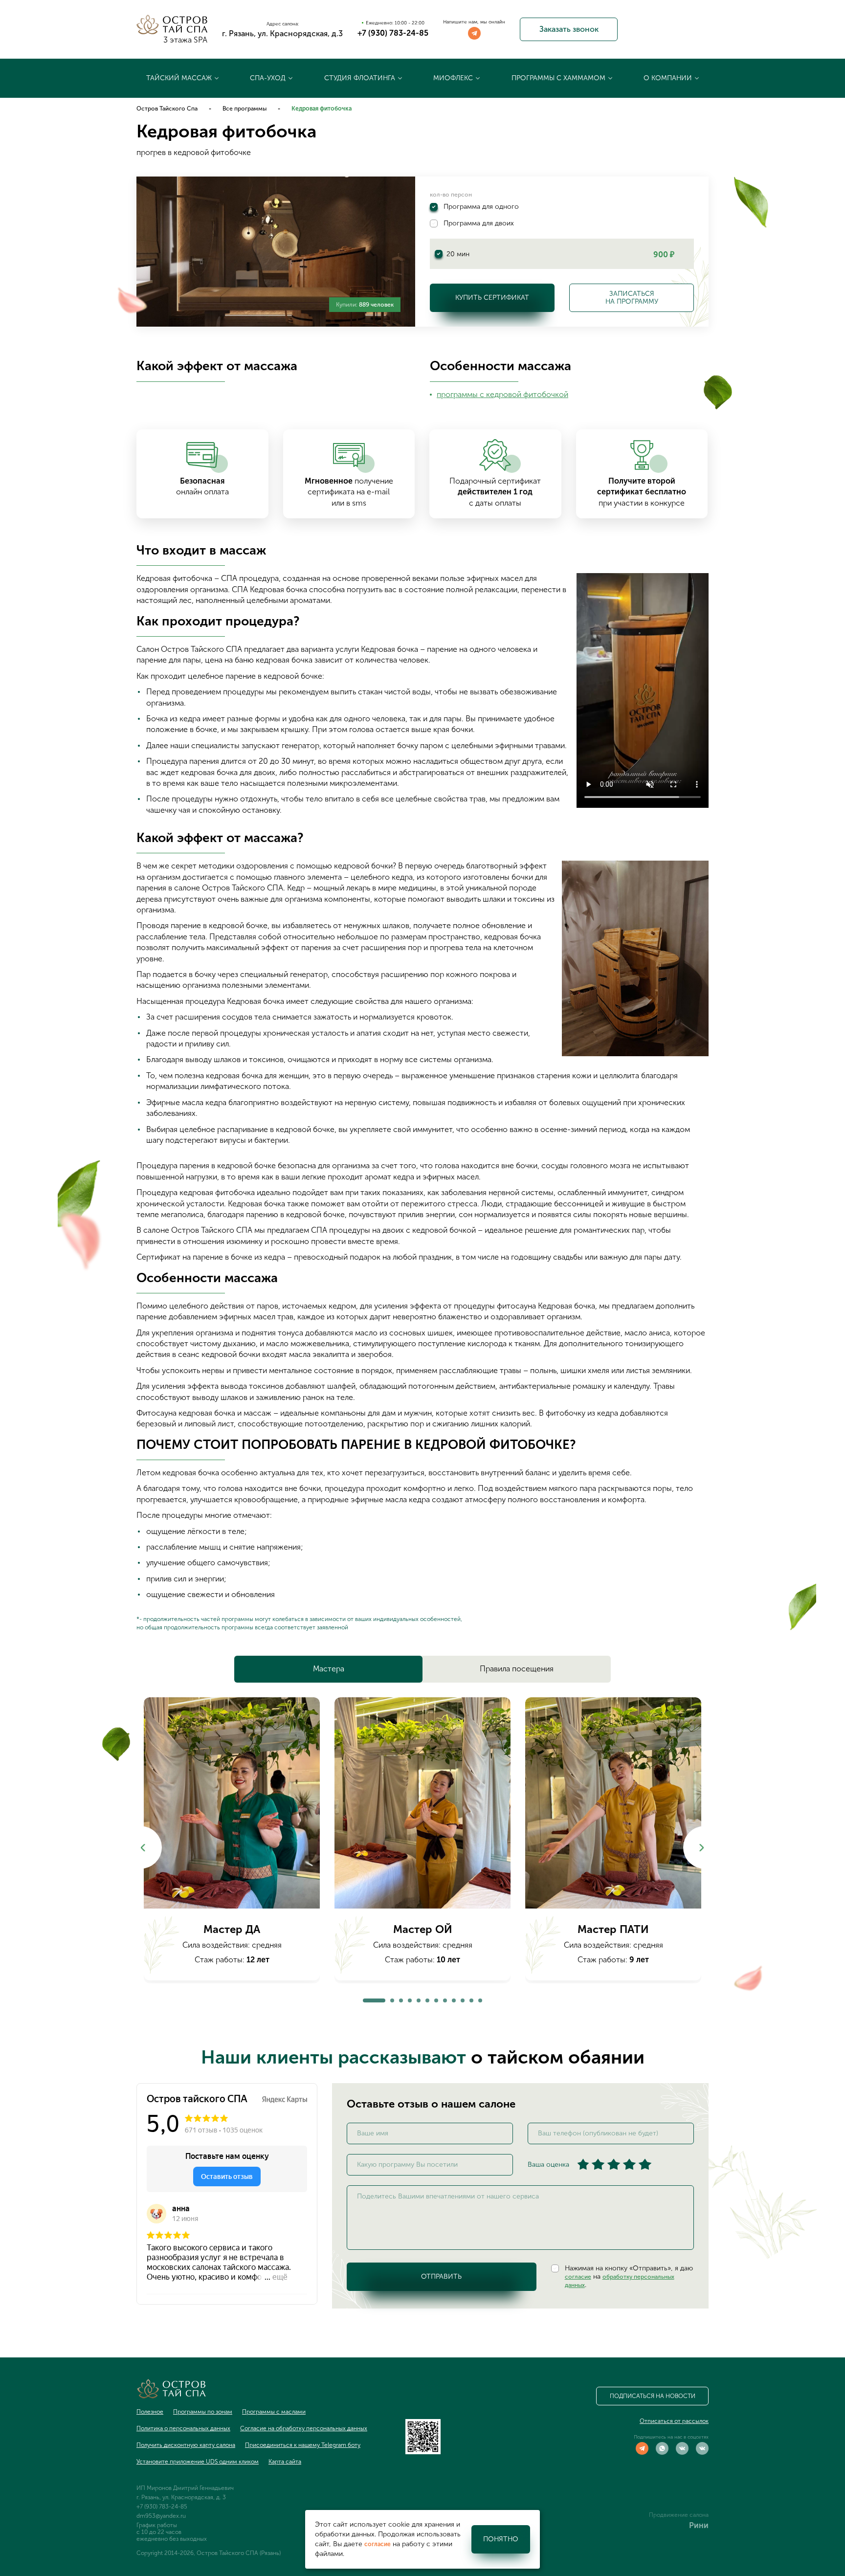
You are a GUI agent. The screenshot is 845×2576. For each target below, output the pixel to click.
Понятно (501, 2539)
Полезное (150, 2412)
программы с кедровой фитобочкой (502, 394)
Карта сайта (285, 2462)
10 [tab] (463, 1998)
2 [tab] (392, 1998)
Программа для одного (481, 207)
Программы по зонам (203, 2412)
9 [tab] (454, 1998)
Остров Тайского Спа (167, 109)
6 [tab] (427, 1998)
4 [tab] (410, 1998)
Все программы (245, 109)
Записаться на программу (632, 298)
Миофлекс (453, 78)
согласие (578, 2277)
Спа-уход (268, 78)
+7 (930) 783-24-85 (393, 33)
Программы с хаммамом (558, 78)
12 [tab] (480, 1998)
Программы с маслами (274, 2412)
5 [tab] (419, 1998)
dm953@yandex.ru (161, 2516)
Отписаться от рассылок (674, 2421)
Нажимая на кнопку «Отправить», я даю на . (629, 2277)
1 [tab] (365, 1998)
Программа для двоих (479, 223)
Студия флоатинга (360, 78)
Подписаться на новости (653, 2396)
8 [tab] (445, 1998)
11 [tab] (471, 1998)
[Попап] (232, 1803)
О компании (668, 78)
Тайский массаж (179, 78)
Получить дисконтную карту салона (186, 2445)
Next (704, 1848)
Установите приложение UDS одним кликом (198, 2462)
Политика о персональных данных (183, 2428)
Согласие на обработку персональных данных (304, 2428)
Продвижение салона (679, 2515)
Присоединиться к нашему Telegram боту (303, 2445)
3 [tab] (401, 1998)
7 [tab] (436, 1998)
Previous (141, 1848)
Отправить (441, 2276)
